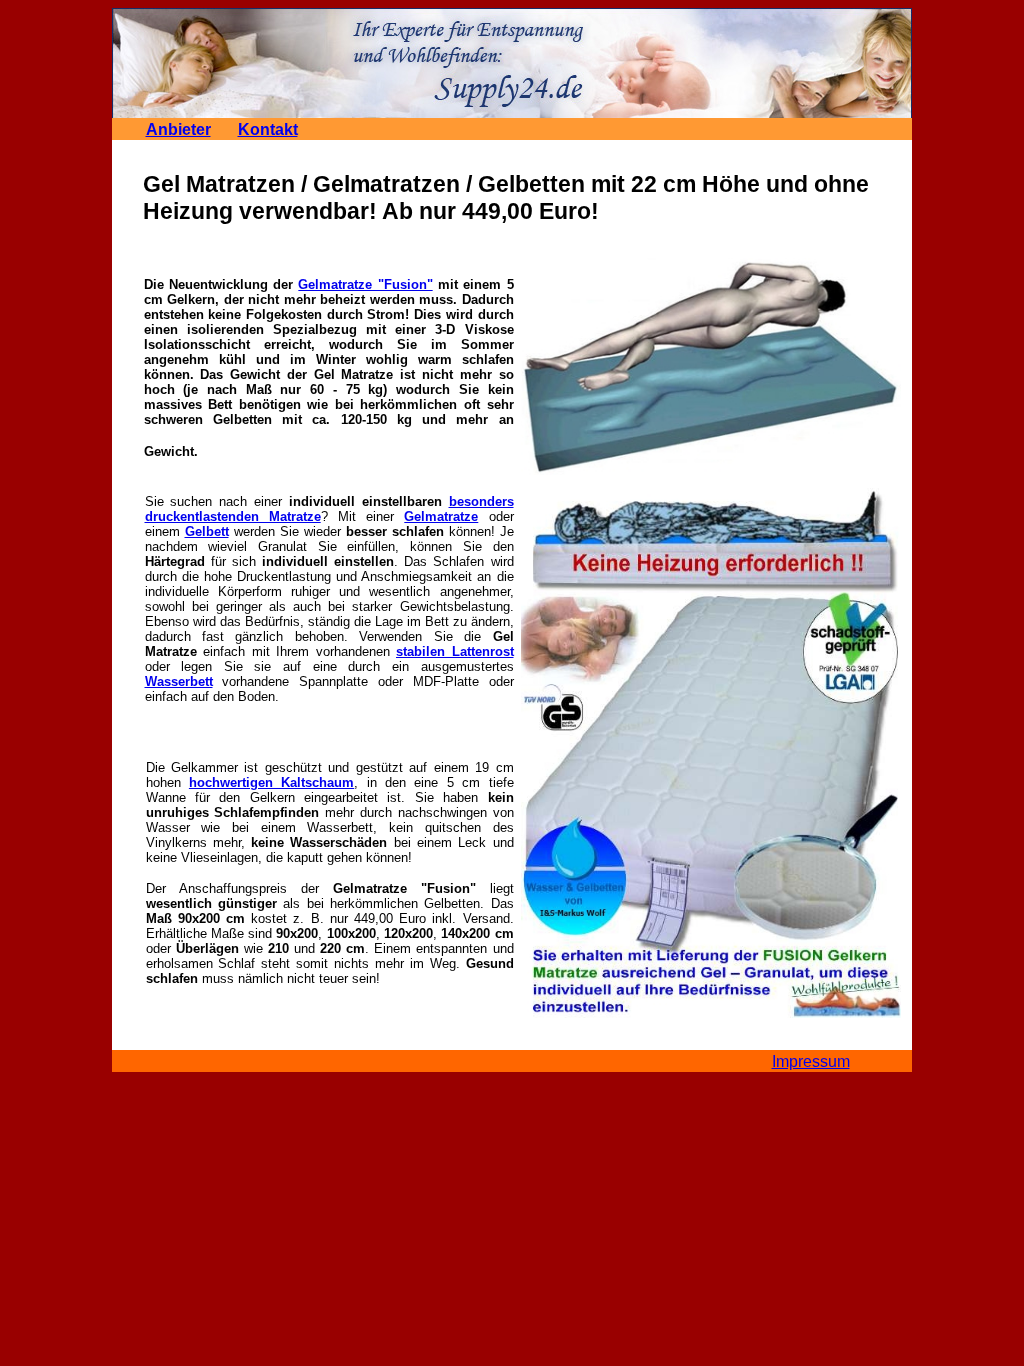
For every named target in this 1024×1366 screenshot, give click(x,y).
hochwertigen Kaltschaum (271, 782)
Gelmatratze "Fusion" (365, 284)
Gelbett (207, 531)
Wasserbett (179, 681)
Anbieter (178, 129)
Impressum (811, 1061)
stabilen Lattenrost (455, 651)
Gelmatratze (441, 516)
